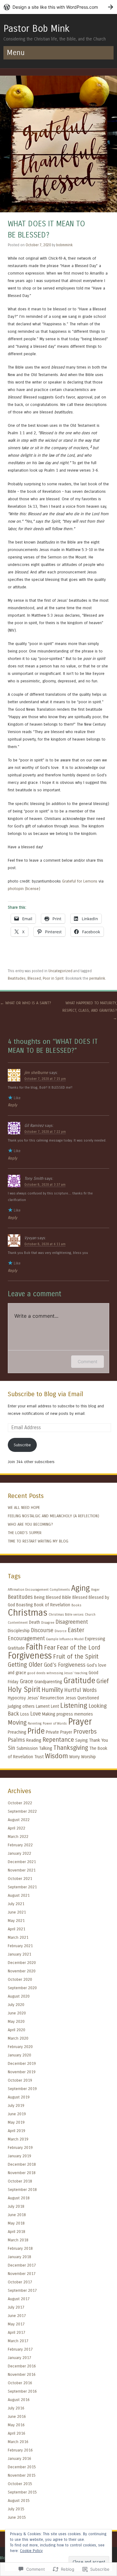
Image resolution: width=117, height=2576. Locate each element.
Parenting (35, 1724)
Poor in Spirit (53, 978)
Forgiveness (30, 1656)
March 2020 (18, 2038)
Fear (50, 1648)
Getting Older (25, 1665)
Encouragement (26, 1639)
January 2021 (19, 1954)
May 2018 (16, 2223)
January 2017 (19, 2358)
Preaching (17, 1732)
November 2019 (22, 2072)
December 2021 (22, 1862)
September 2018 (22, 2190)
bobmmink (64, 245)
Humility (52, 1690)
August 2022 (19, 1820)
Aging (80, 1588)
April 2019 (17, 2131)
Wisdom (56, 1756)
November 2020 (22, 1971)
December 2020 (22, 1963)
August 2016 (19, 2400)
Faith (34, 1647)
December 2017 (22, 2265)
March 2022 (18, 1837)
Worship (88, 1757)
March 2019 (18, 2139)
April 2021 (17, 1929)
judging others (21, 1706)
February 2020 (20, 2047)
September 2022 (22, 1811)
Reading (34, 1740)
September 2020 (22, 1988)
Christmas (28, 1613)
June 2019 (17, 2114)
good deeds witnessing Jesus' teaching (57, 1673)
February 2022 (20, 1845)
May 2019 (16, 2122)
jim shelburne (36, 1073)
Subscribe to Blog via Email (45, 1394)
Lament (43, 1706)
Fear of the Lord (78, 1648)
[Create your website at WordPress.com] (58, 7)
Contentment (18, 1623)
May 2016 (16, 2425)
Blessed (34, 978)
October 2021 (20, 1879)
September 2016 (22, 2391)
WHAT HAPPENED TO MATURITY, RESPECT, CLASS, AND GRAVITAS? (90, 1010)
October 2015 (20, 2484)
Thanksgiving (71, 1748)
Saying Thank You (92, 1740)
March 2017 (18, 2341)
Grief (103, 1681)
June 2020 (17, 2013)
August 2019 (19, 2097)
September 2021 (22, 1887)
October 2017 (20, 2282)
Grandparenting (48, 1682)
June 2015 (17, 2517)
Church (90, 1615)
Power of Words (55, 1724)
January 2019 (19, 2156)
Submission (27, 1748)
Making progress (58, 1714)
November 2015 (22, 2475)
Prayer (80, 1722)
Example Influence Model (65, 1639)
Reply (12, 1105)
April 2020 (17, 2030)
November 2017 (22, 2274)
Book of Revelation (52, 1605)
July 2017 (16, 2307)
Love (36, 1714)
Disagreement (72, 1622)
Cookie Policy (31, 2551)
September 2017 (22, 2290)
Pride (36, 1731)
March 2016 (18, 2442)
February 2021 (20, 1946)
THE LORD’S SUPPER (25, 1533)
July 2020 (16, 2005)
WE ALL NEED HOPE (24, 1507)
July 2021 (16, 1904)
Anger (95, 1590)
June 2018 (17, 2215)
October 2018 (20, 2181)
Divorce (61, 1631)
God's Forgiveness (65, 1665)
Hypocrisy (17, 1698)
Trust (39, 1757)
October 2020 (20, 1979)
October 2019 (20, 2080)
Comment (88, 1361)
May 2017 (16, 2324)
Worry (75, 1757)
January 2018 (19, 2257)
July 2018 (16, 2206)
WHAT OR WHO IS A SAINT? (26, 1003)
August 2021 (19, 1895)
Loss (25, 1714)
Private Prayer (59, 1732)
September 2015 (22, 2492)
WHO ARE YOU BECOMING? (30, 1524)
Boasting (24, 1605)
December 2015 (22, 2467)
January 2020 (19, 2055)
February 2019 (20, 2147)
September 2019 (22, 2089)
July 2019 (16, 2105)
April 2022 (17, 1828)
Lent (55, 1706)
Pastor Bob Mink (37, 29)
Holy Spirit (24, 1689)
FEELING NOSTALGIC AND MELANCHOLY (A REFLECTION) (54, 1516)
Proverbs (85, 1732)
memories (84, 1714)
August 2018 (19, 2198)
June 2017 (17, 2316)
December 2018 (22, 2164)
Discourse (42, 1630)
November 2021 (22, 1870)
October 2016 (20, 2383)
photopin (16, 889)
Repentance (58, 1740)
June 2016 (17, 2416)
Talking (46, 1748)
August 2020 (19, 1996)
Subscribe (22, 1445)
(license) (33, 889)
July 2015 (16, 2509)
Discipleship (19, 1631)
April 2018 (17, 2232)
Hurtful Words (80, 1690)
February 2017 (20, 2349)
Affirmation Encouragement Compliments (39, 1590)
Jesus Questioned (82, 1698)
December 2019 (22, 2063)
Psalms (16, 1740)
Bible (67, 1597)
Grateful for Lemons (80, 881)
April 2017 (17, 2332)
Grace (26, 1681)
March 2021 (18, 1937)
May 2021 (16, 1921)
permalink (97, 978)
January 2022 (19, 1853)
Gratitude (79, 1681)
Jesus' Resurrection (46, 1698)
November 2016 (22, 2374)
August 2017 (19, 2299)
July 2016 (16, 2408)
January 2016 (19, 2458)
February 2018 (20, 2248)
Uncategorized (60, 971)
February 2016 (20, 2450)
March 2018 (18, 2240)
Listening (74, 1706)
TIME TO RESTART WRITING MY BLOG (38, 1541)
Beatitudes (17, 978)
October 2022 (20, 1803)
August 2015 (19, 2501)
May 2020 (16, 2021)
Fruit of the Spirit (76, 1657)
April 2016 (17, 2433)
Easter (76, 1630)
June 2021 (17, 1912)
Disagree (48, 1623)
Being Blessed (47, 1597)
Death (34, 1622)
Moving (17, 1723)
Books (76, 1605)
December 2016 (22, 2366)
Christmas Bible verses (66, 1615)
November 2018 (22, 2173)
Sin (12, 1748)
